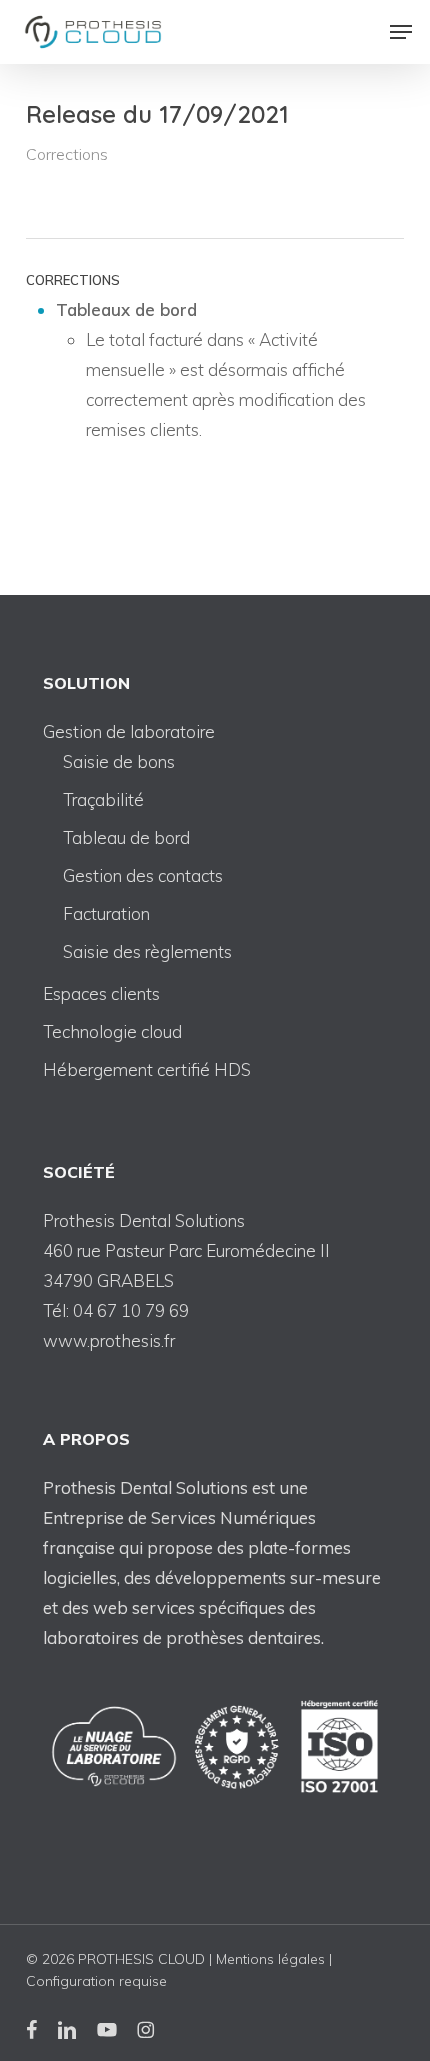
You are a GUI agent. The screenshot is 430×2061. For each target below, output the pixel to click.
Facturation (106, 913)
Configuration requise (96, 1981)
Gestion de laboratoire (129, 731)
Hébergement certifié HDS (147, 1069)
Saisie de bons (119, 761)
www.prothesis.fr (109, 1340)
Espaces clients (101, 993)
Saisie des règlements (147, 951)
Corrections (67, 154)
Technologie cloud (112, 1031)
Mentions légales (270, 1959)
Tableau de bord (126, 837)
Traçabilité (103, 799)
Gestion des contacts (143, 875)
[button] (401, 32)
